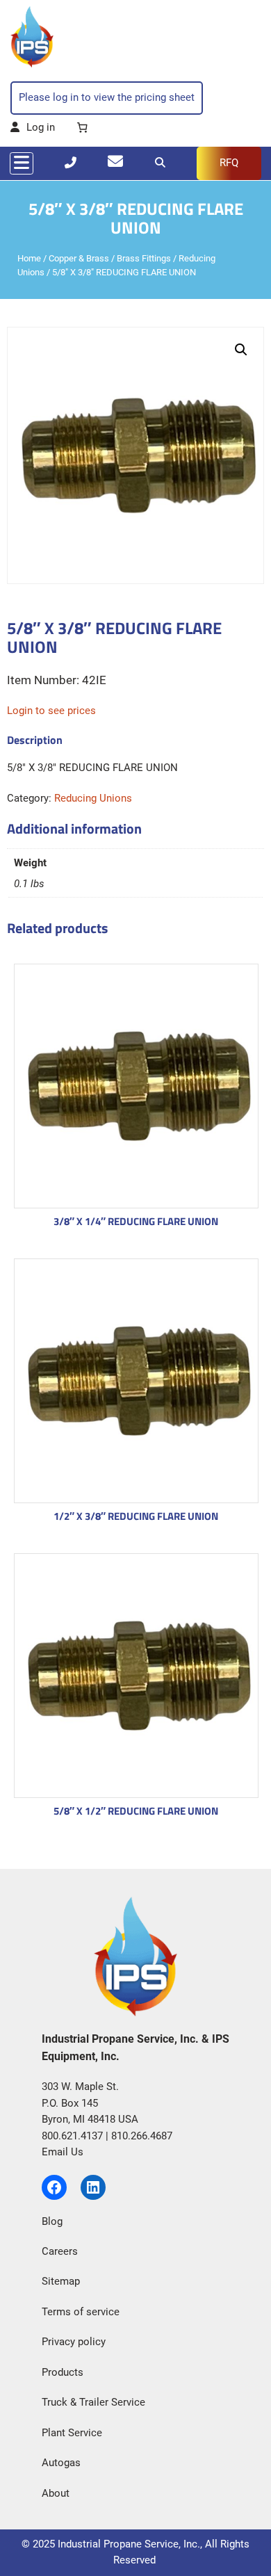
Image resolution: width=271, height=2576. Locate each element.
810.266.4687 (142, 2136)
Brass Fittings (144, 258)
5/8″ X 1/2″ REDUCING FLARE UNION (136, 1811)
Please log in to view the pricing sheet (107, 97)
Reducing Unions (93, 798)
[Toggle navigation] (22, 163)
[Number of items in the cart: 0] (82, 128)
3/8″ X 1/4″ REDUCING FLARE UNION (136, 1221)
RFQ (229, 163)
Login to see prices (51, 711)
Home (29, 258)
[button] (241, 350)
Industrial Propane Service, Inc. (129, 2544)
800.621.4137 (72, 2136)
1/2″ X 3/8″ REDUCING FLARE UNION (136, 1516)
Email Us (63, 2152)
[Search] (160, 163)
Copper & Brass (79, 258)
